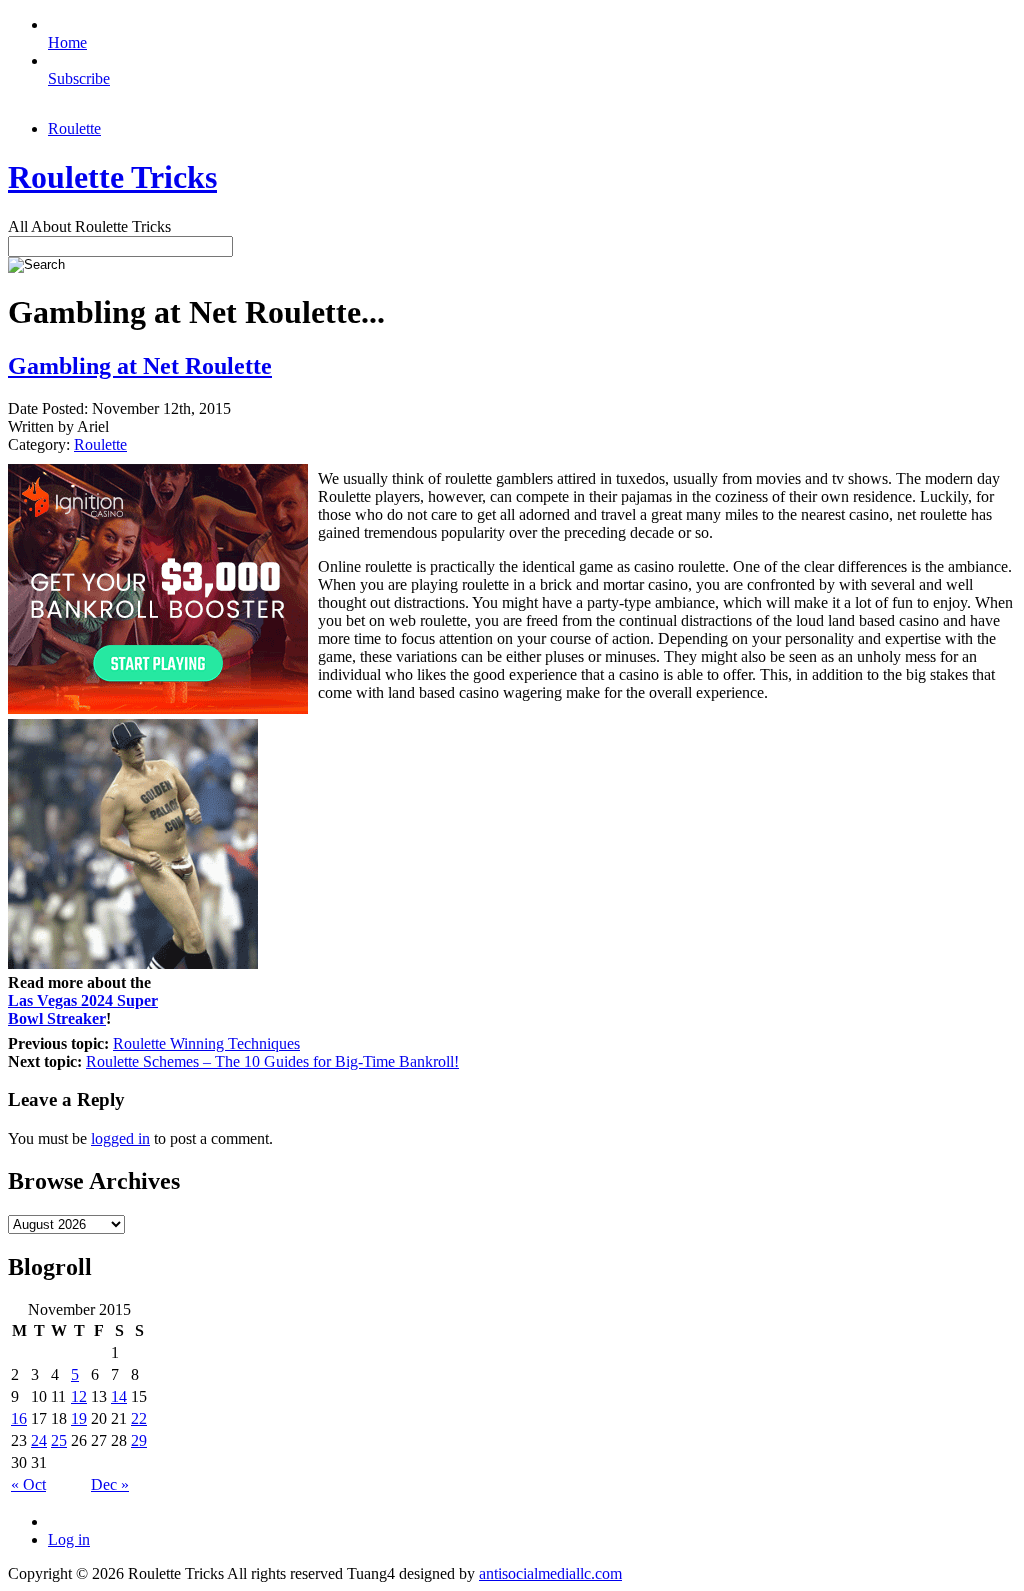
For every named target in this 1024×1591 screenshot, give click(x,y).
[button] (513, 717)
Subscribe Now (513, 883)
